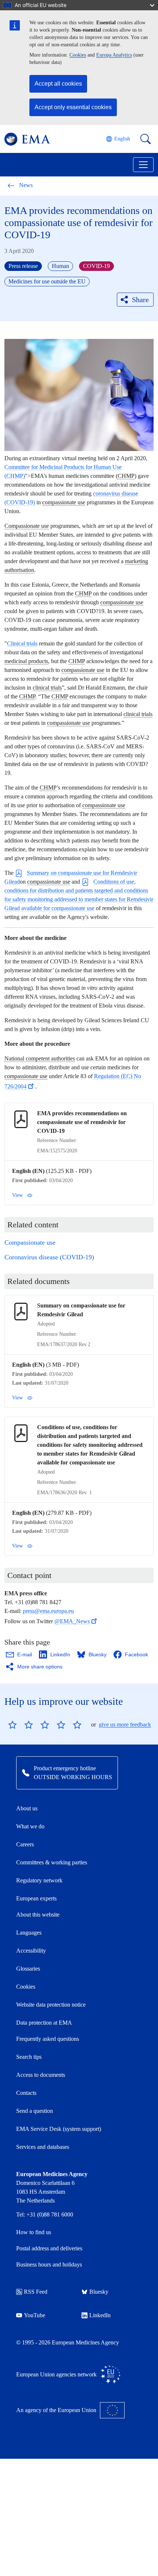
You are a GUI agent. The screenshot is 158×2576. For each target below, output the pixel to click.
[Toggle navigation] (143, 165)
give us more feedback (125, 1725)
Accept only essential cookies (73, 107)
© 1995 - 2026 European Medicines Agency (68, 2342)
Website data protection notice (51, 2005)
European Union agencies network (56, 2374)
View (17, 1195)
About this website (38, 1915)
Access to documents (41, 2075)
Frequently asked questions (48, 2039)
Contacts (26, 2093)
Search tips (29, 2057)
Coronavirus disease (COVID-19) (49, 1257)
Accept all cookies (58, 84)
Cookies (78, 55)
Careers (25, 1844)
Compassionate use (30, 1242)
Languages (29, 1933)
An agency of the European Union (56, 2410)
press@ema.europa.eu (48, 1611)
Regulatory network (39, 1880)
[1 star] (12, 1725)
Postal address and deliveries (49, 2248)
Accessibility (31, 1951)
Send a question (35, 2111)
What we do (30, 1826)
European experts (36, 1898)
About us (27, 1808)
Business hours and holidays (49, 2264)
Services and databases (43, 2147)
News (26, 185)
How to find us (34, 2232)
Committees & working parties (52, 1862)
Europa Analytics (114, 55)
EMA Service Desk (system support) (59, 2129)
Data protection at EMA (44, 2023)
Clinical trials (22, 643)
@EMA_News (72, 1621)
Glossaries (28, 1969)
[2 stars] (21, 1725)
